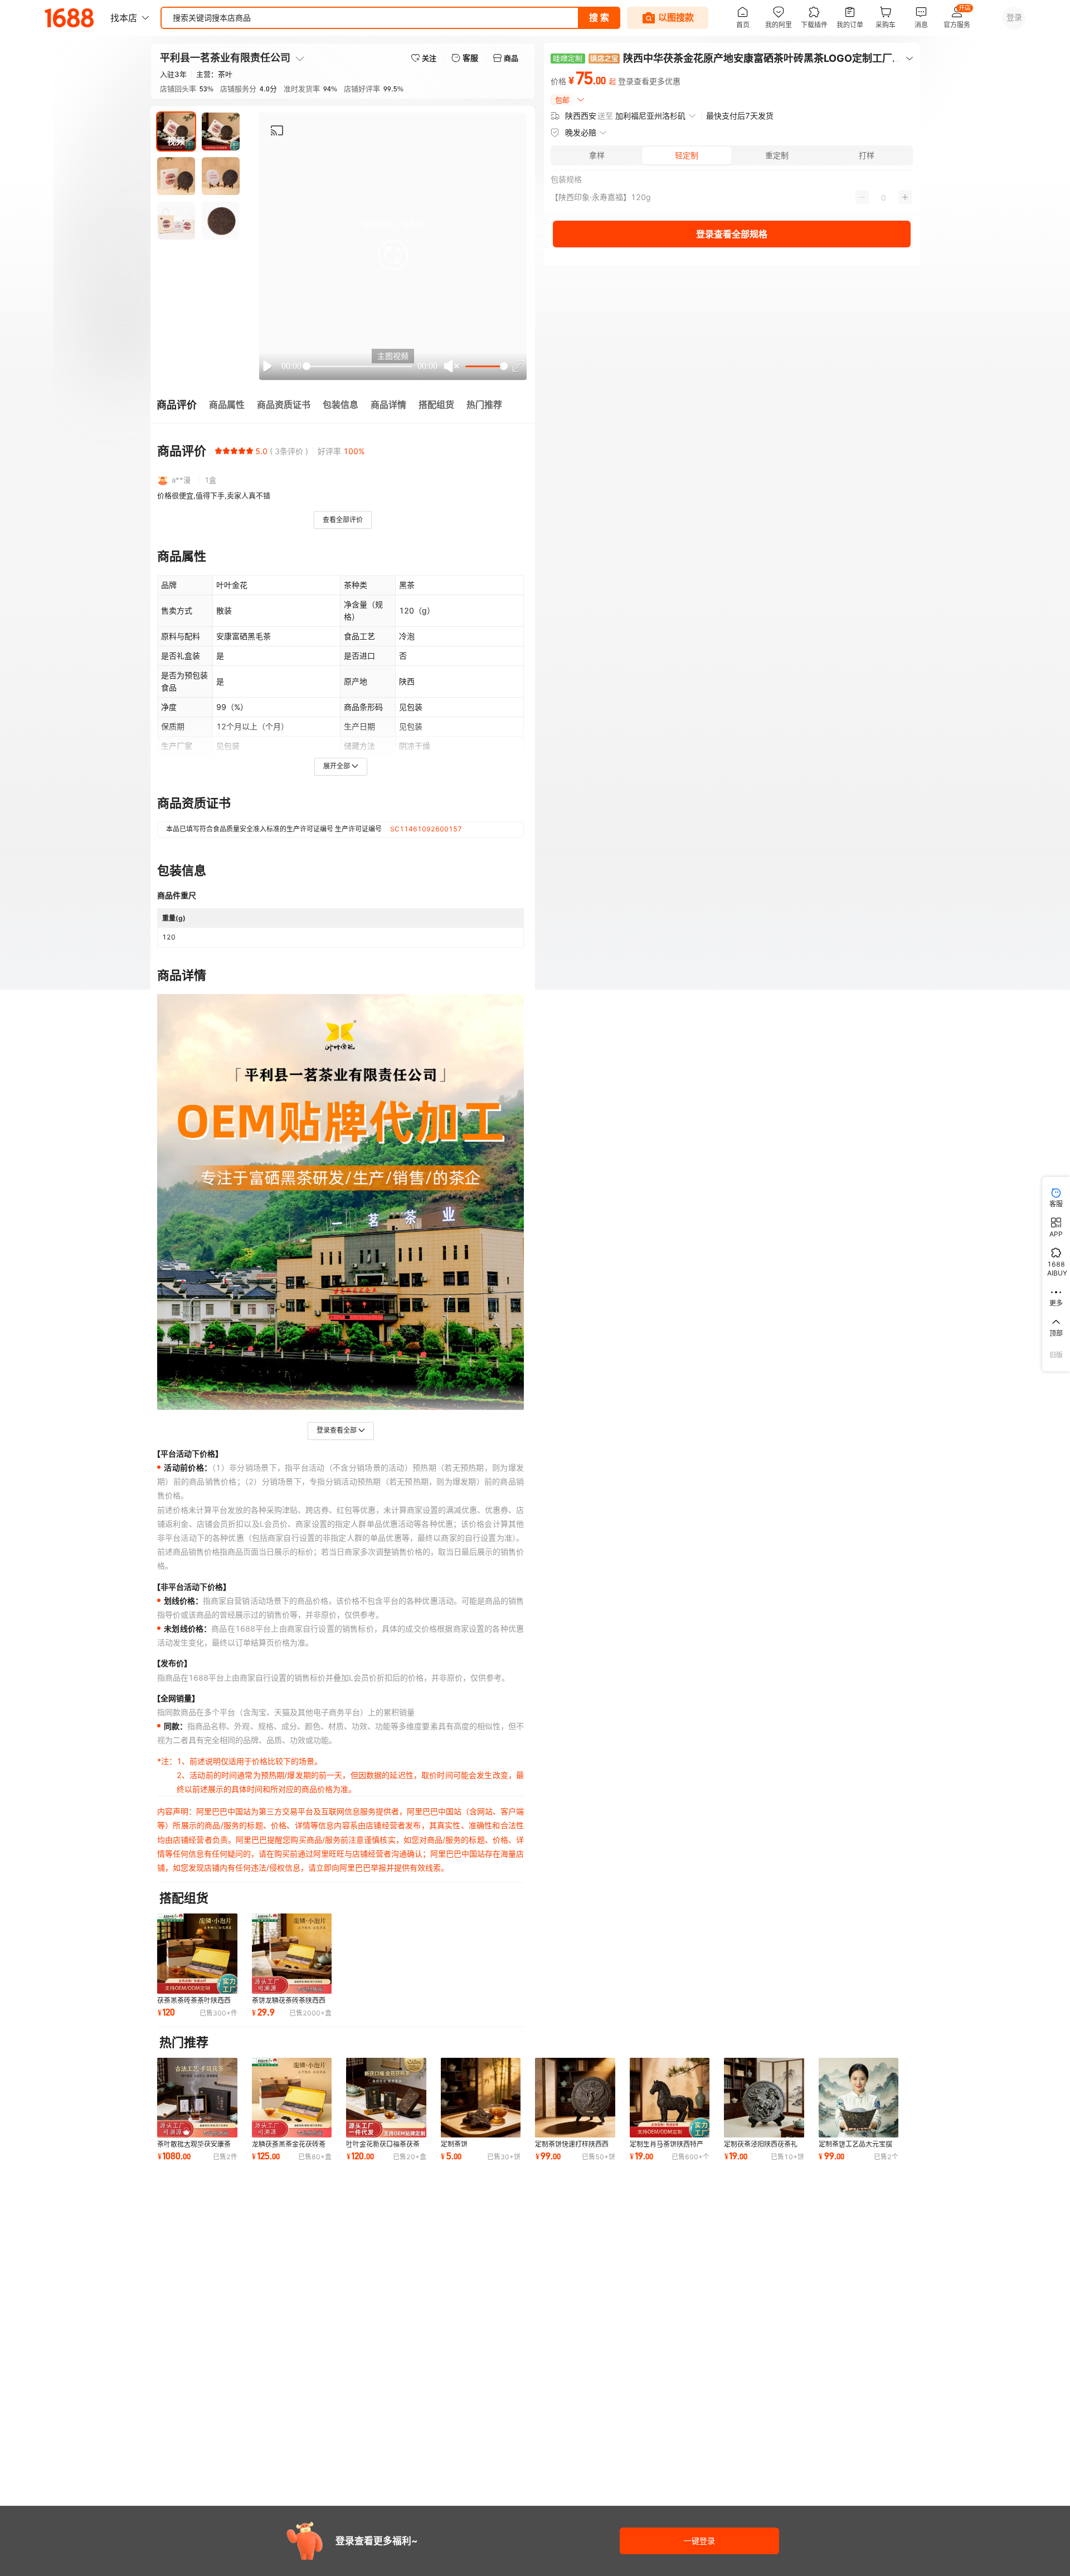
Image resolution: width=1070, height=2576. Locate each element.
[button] (393, 255)
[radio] (218, 451)
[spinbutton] (884, 197)
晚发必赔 (581, 132)
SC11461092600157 (426, 829)
